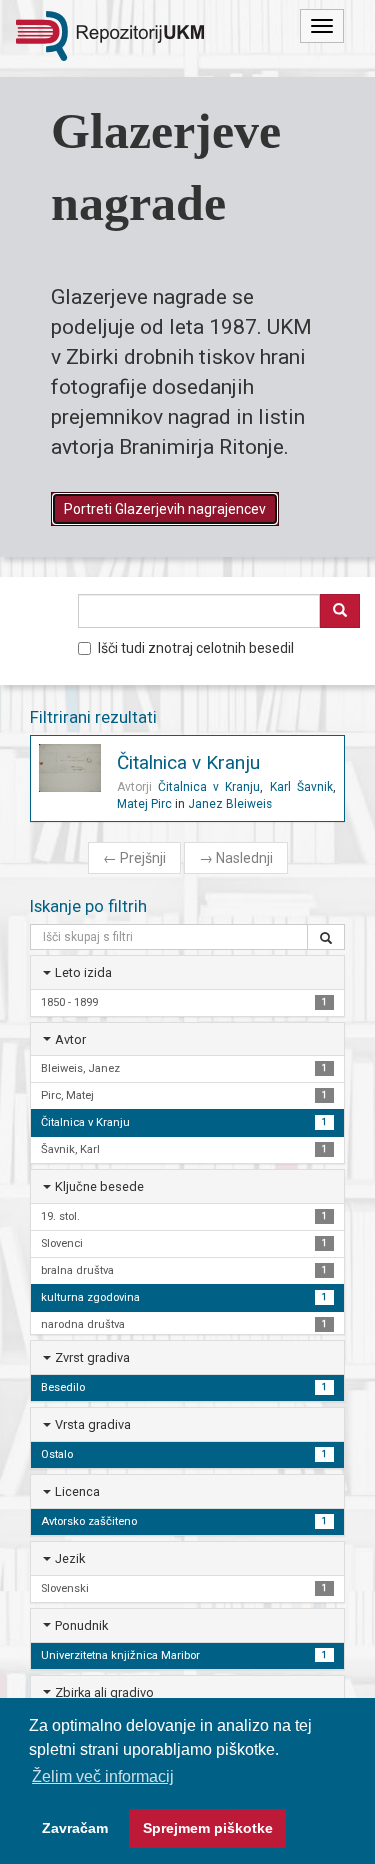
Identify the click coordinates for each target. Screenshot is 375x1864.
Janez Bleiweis (230, 804)
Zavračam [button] (75, 1828)
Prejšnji (134, 858)
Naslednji (236, 858)
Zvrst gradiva (92, 1357)
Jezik (70, 1558)
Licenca (77, 1491)
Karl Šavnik (301, 787)
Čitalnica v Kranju (188, 762)
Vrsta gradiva (93, 1424)
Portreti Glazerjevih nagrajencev (165, 509)
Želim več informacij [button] (103, 1776)
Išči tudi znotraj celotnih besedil (196, 648)
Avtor (70, 1039)
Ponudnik (81, 1625)
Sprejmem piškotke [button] (208, 1828)
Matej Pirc (144, 804)
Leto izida (83, 972)
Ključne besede (99, 1186)
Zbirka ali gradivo (104, 1692)
